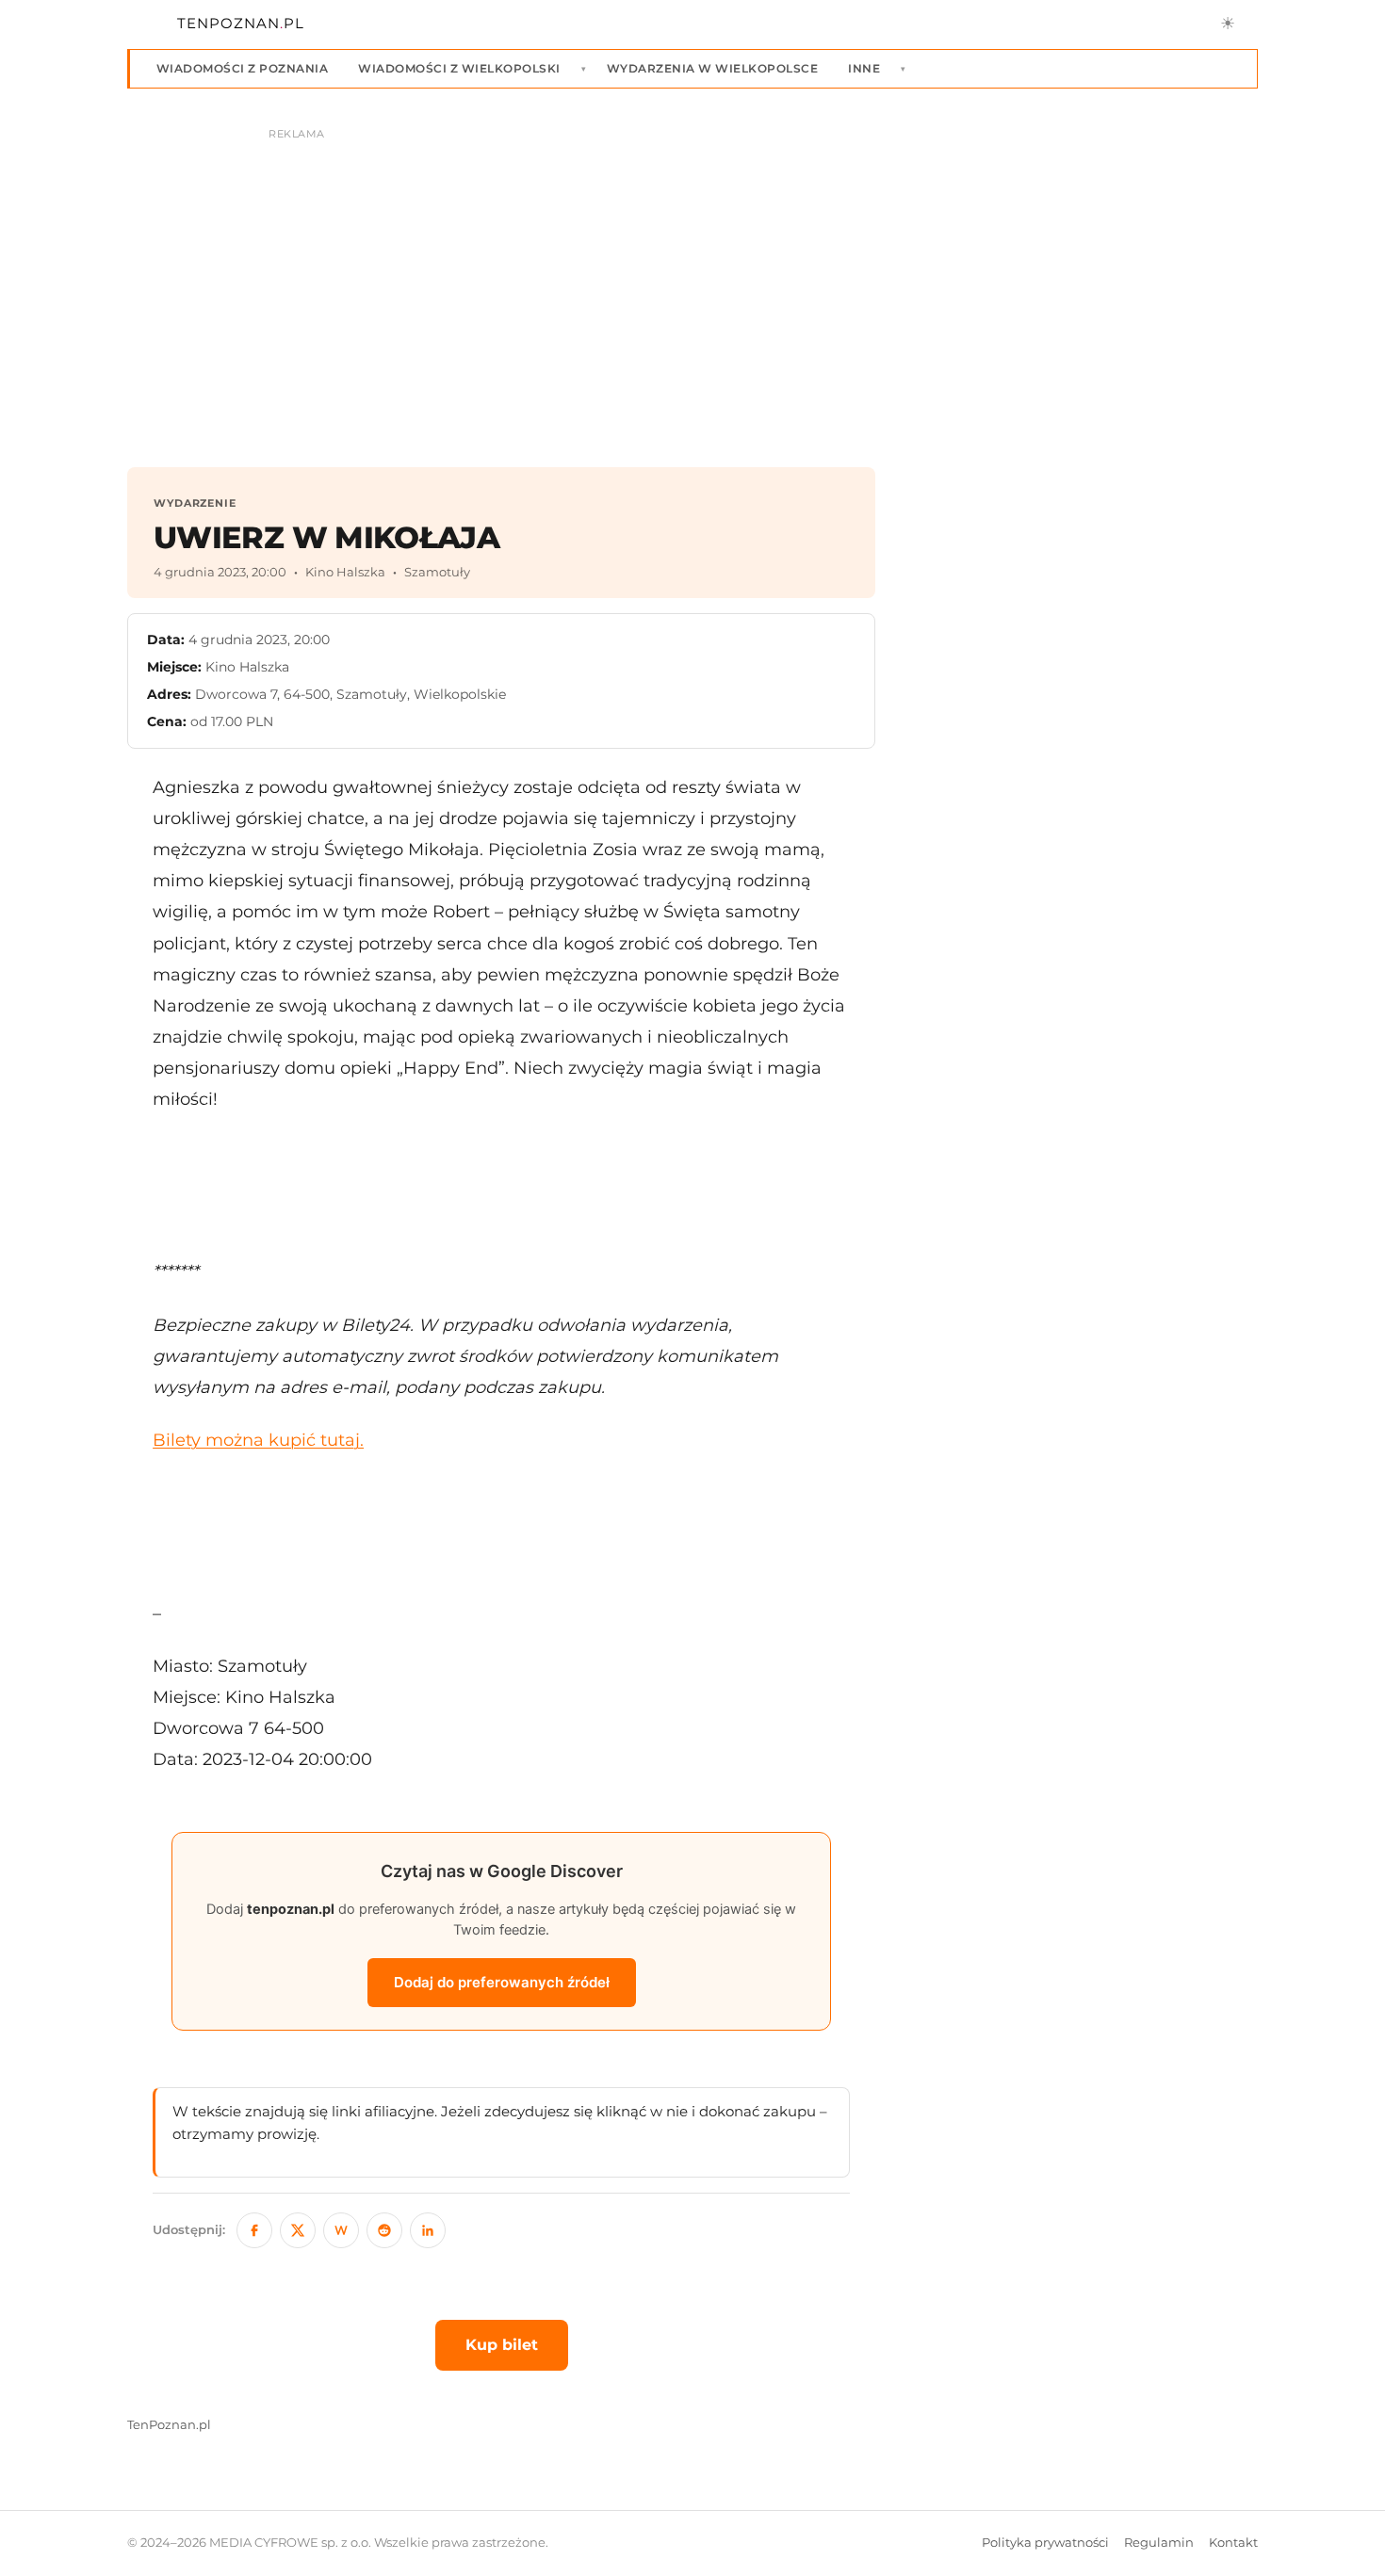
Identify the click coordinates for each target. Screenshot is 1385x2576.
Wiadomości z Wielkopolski (459, 68)
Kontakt (1233, 2543)
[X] (298, 2230)
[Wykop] (341, 2230)
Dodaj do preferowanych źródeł (502, 1982)
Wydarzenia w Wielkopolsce (712, 68)
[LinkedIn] (428, 2230)
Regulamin (1159, 2543)
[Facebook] (254, 2230)
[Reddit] (384, 2230)
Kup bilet (502, 2345)
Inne (864, 68)
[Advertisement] (501, 1185)
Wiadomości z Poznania (242, 68)
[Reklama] (692, 288)
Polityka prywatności (1045, 2543)
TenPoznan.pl (169, 2425)
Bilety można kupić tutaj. (258, 1440)
